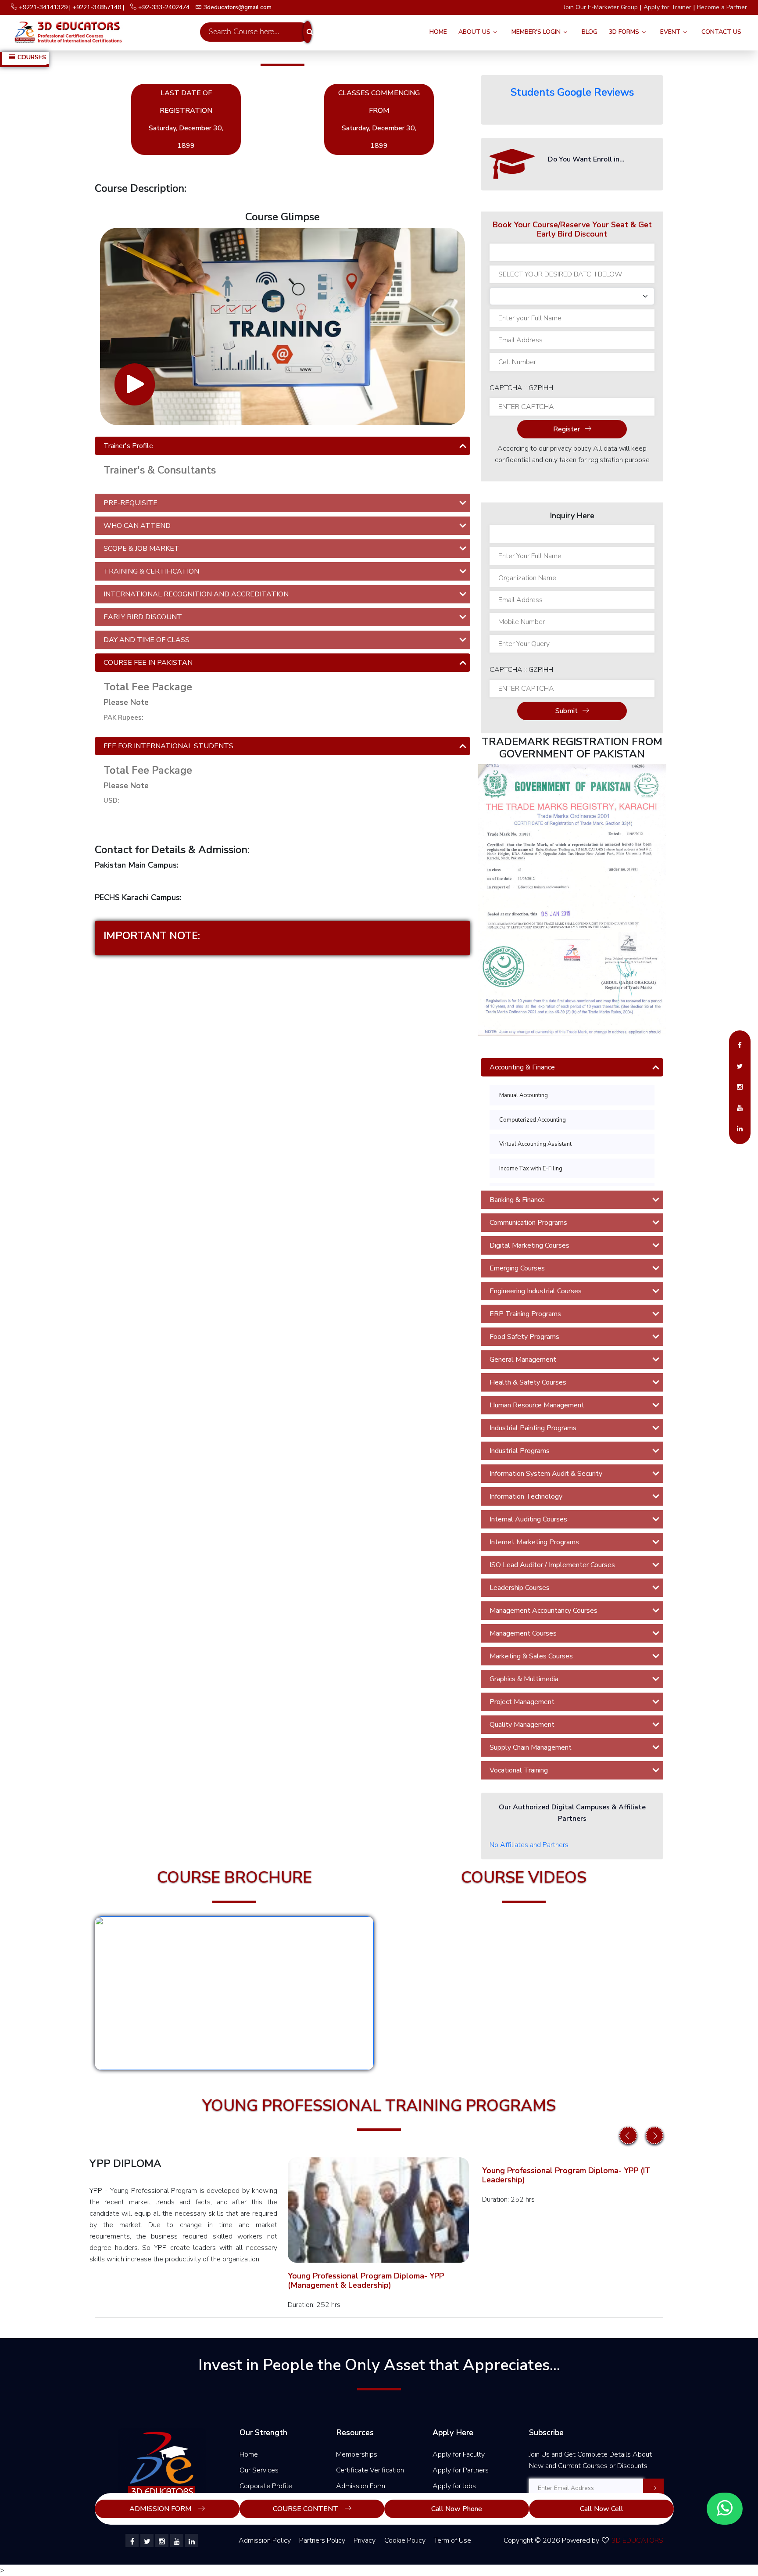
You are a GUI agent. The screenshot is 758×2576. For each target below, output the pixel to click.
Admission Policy (265, 2540)
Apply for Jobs (454, 2486)
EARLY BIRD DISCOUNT (143, 617)
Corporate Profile (266, 2486)
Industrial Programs (520, 1451)
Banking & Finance (517, 1200)
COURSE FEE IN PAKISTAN (148, 663)
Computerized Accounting (533, 1120)
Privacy (365, 2540)
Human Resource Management (537, 1405)
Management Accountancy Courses (543, 1611)
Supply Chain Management (531, 1747)
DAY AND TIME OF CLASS (147, 640)
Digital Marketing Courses (529, 1245)
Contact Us (721, 32)
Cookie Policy (405, 2540)
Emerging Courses (517, 1268)
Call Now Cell (602, 2509)
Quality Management (522, 1725)
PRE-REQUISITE (131, 503)
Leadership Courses (520, 1588)
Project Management (522, 1702)
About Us (474, 32)
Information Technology (526, 1496)
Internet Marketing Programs (534, 1542)
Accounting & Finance (522, 1067)
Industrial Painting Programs (533, 1428)
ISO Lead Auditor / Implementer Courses (552, 1565)
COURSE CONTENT (306, 2509)
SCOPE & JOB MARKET (141, 549)
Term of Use (452, 2540)
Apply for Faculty (459, 2454)
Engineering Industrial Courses (536, 1291)
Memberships (357, 2454)
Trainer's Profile (128, 446)
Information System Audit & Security (546, 1474)
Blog (590, 32)
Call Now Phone (457, 2509)
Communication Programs (528, 1223)
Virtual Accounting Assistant (535, 1144)
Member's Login (536, 32)
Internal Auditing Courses (528, 1519)
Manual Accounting (524, 1095)
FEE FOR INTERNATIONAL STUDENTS (168, 746)
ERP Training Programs (525, 1314)
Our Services (259, 2470)
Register (567, 429)
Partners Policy (322, 2540)
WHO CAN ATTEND (137, 526)
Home (438, 32)
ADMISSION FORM (161, 2509)
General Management (523, 1360)
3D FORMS (624, 32)
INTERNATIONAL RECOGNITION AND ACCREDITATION (196, 594)
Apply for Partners (461, 2470)
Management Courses (523, 1633)
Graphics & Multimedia (524, 1679)
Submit (567, 711)
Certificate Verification (370, 2470)
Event (670, 32)
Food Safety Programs (524, 1337)
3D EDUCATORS (637, 2540)
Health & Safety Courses (528, 1382)
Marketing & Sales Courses (531, 1656)
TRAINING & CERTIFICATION (151, 571)
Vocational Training (519, 1770)
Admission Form (361, 2486)
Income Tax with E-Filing (531, 1169)
